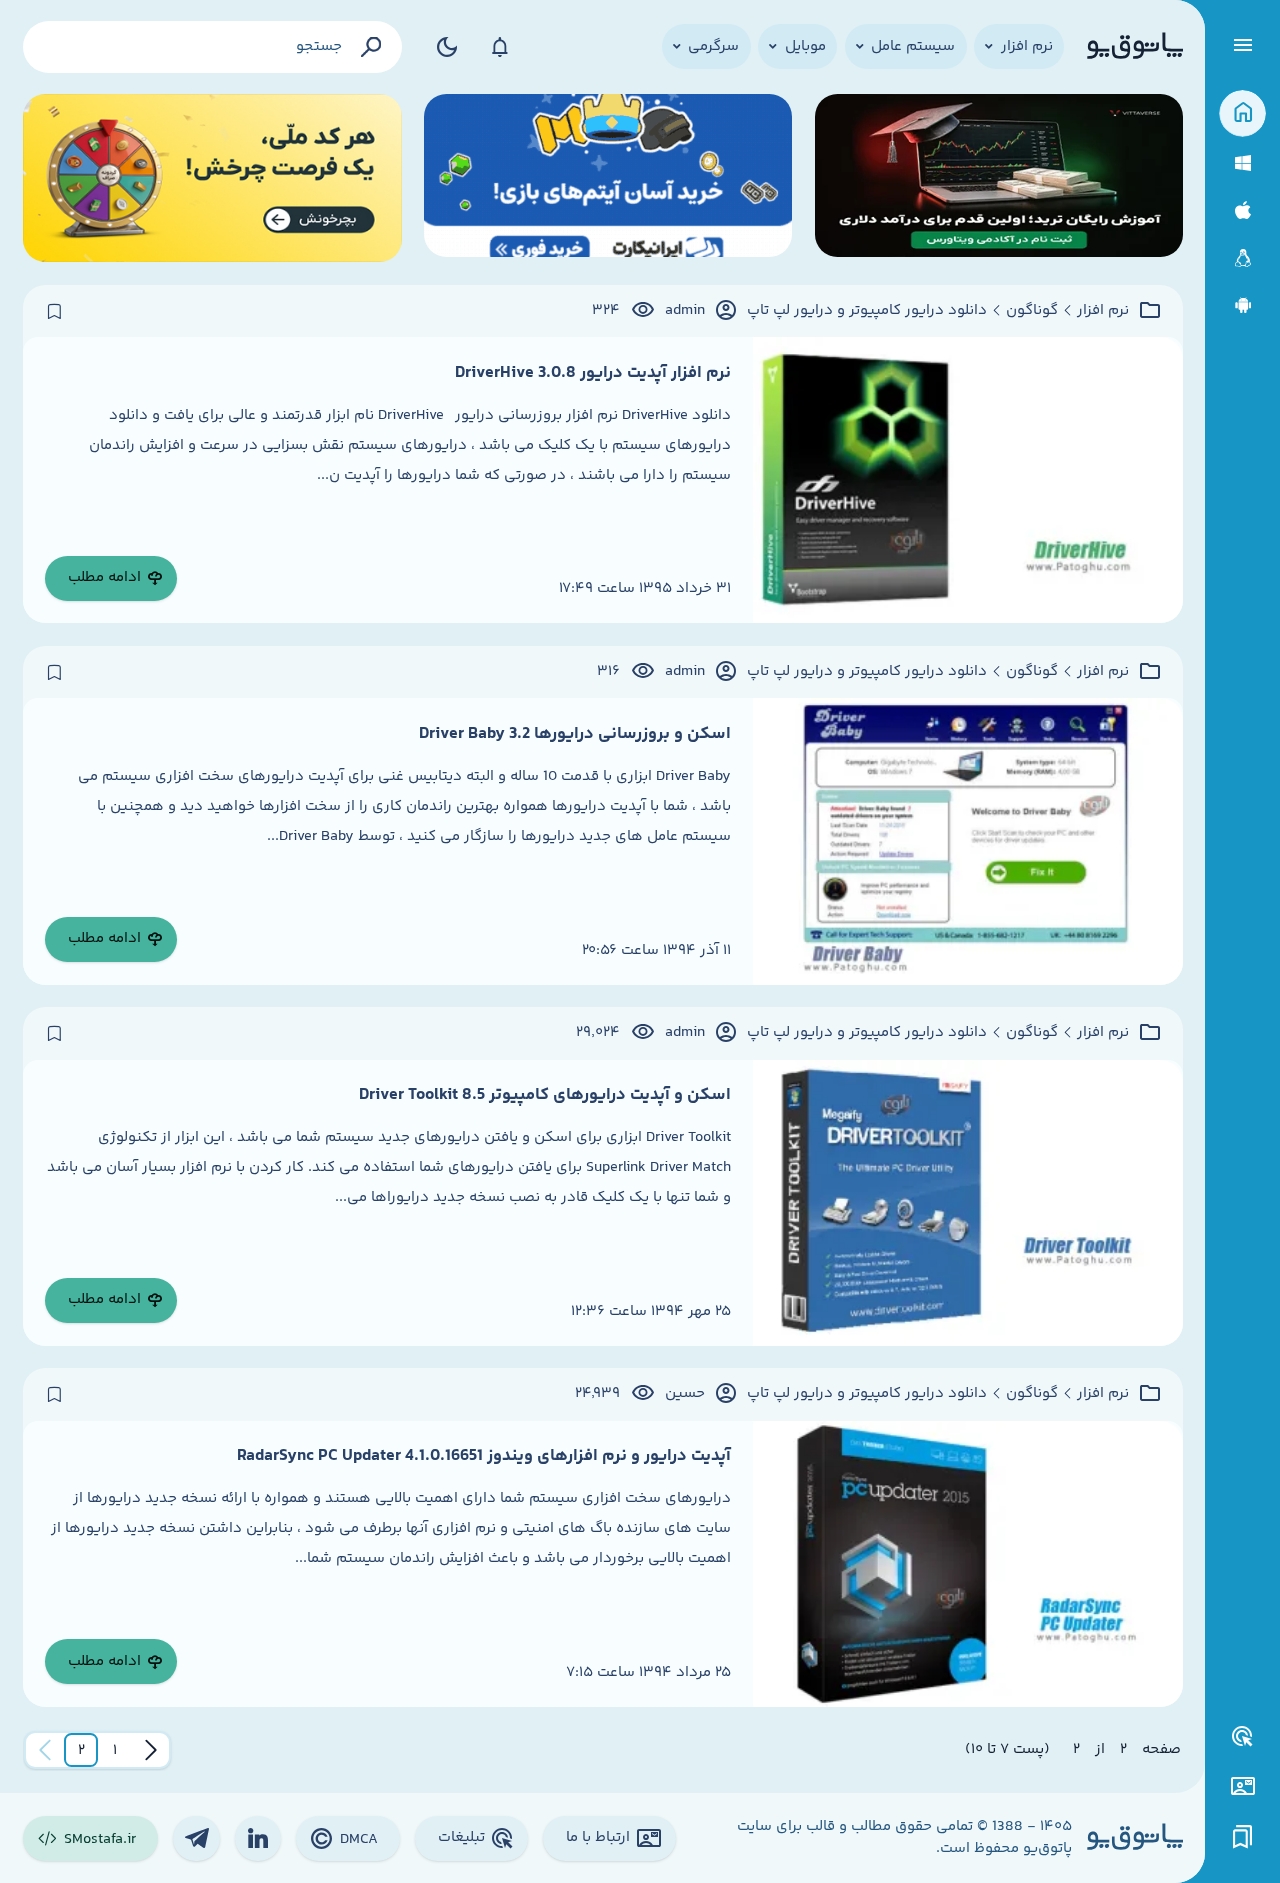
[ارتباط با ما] (1242, 1786)
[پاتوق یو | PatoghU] (1135, 47)
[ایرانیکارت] (608, 178)
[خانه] (1242, 113)
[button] (115, 1750)
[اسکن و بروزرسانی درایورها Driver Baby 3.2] (967, 841)
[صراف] (212, 178)
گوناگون (1032, 311)
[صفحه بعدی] (45, 1750)
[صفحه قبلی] (151, 1750)
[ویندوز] (1242, 163)
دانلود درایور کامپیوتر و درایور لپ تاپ (867, 311)
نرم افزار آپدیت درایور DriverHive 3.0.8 (593, 373)
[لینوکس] (1242, 258)
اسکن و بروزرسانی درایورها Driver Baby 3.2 (575, 734)
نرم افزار (1103, 311)
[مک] (1242, 210)
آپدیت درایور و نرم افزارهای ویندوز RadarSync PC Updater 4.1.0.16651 (484, 1456)
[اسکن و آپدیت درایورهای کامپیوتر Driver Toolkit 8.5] (967, 1203)
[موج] (999, 178)
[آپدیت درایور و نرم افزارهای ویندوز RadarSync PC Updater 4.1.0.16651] (967, 1564)
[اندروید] (1242, 305)
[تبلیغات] (1243, 1737)
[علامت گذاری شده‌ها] (1243, 1837)
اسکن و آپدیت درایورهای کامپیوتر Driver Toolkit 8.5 (545, 1095)
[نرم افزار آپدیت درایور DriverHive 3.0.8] (967, 480)
